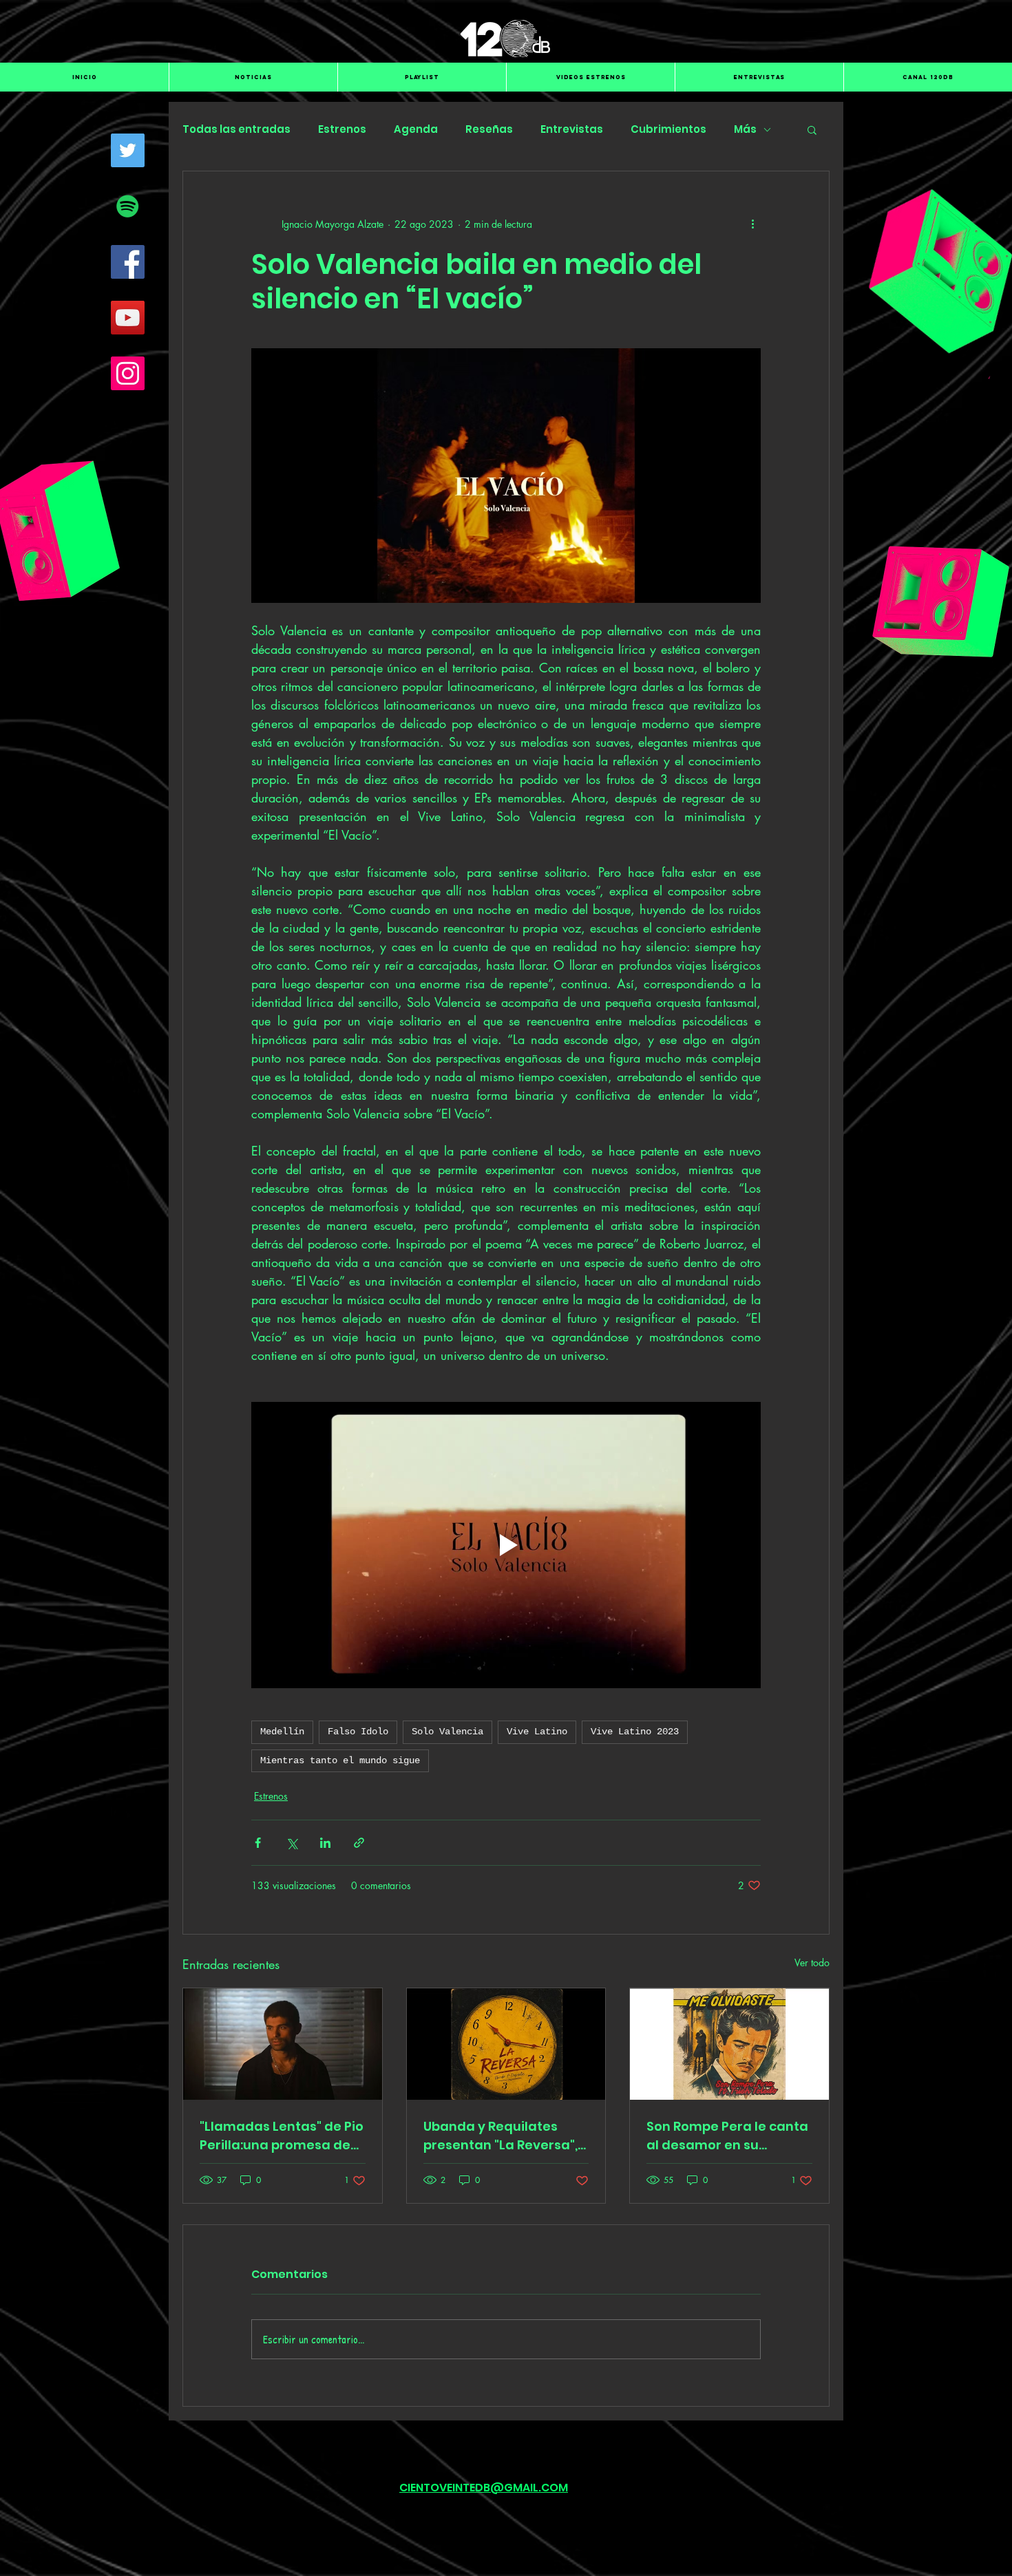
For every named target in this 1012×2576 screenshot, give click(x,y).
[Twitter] (128, 150)
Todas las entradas (236, 129)
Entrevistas (572, 129)
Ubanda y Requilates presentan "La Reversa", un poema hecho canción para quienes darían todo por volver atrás (506, 2136)
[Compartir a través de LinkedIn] (325, 1843)
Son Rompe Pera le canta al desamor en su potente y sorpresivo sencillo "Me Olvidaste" (727, 2136)
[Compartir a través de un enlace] (359, 1843)
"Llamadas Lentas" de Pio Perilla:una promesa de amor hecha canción (282, 2136)
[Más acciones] (752, 224)
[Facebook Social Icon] (128, 262)
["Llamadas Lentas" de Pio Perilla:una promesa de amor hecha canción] (283, 2044)
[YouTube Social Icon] (128, 318)
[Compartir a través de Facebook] (258, 1843)
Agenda (416, 129)
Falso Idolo (358, 1732)
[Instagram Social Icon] (128, 373)
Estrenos (342, 129)
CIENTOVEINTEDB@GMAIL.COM (484, 2488)
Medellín (282, 1732)
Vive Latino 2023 (635, 1732)
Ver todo (812, 1962)
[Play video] (506, 1545)
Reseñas (489, 129)
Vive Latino (537, 1732)
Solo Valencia (447, 1732)
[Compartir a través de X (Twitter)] (292, 1843)
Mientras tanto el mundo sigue (340, 1760)
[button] (812, 129)
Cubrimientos (668, 129)
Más (745, 129)
